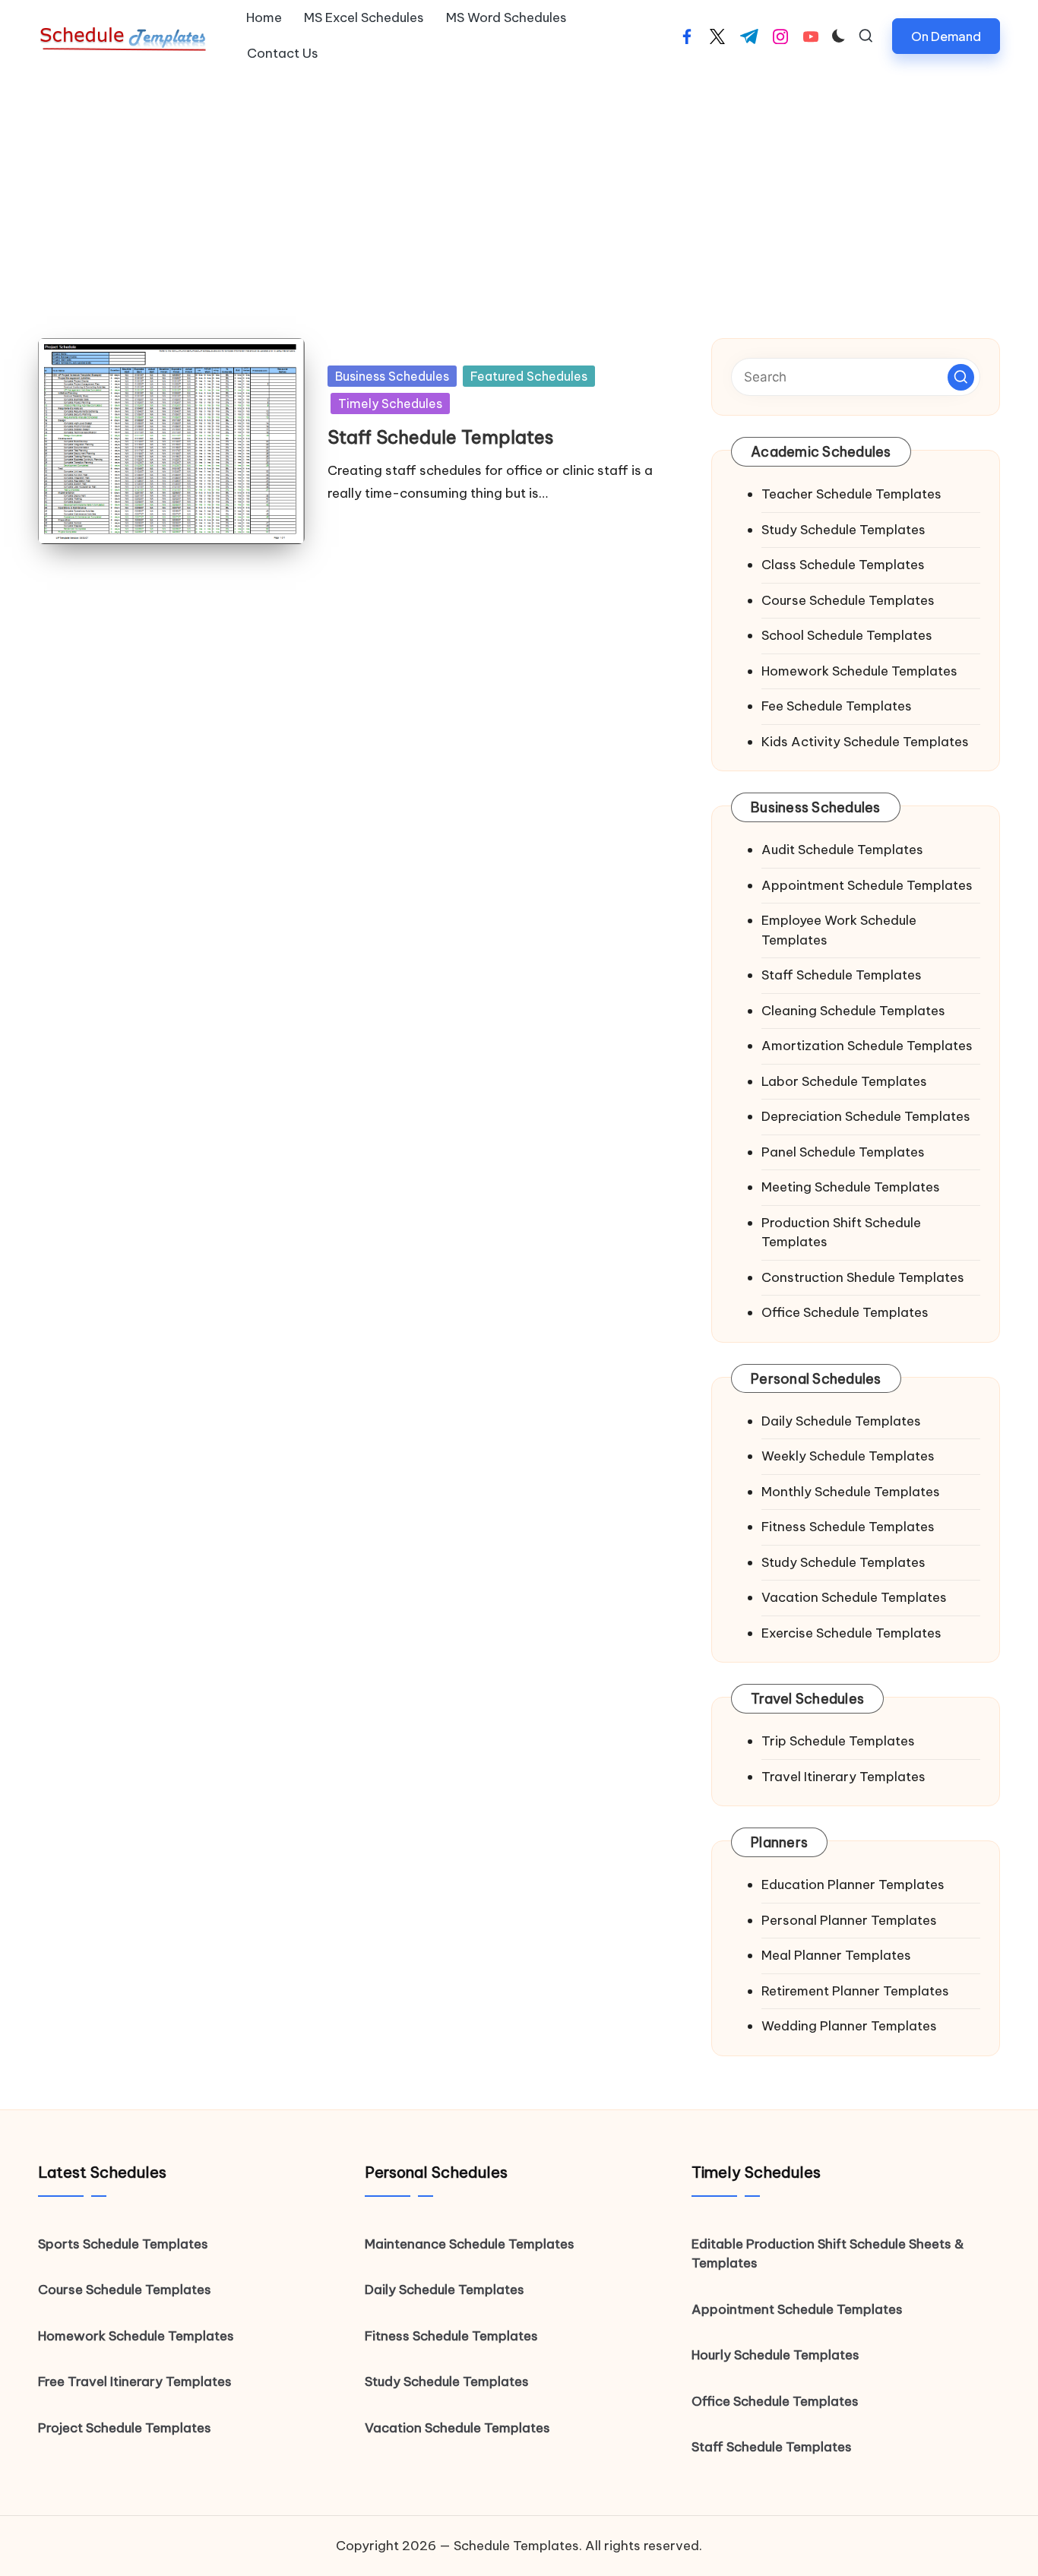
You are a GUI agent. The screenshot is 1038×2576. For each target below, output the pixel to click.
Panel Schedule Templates (843, 1152)
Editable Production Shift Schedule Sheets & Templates (828, 2254)
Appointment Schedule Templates (867, 885)
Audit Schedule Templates (842, 850)
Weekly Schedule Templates (848, 1456)
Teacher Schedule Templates (851, 494)
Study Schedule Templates (843, 530)
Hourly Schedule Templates (775, 2355)
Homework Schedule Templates (859, 671)
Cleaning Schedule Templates (853, 1011)
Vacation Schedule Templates (854, 1597)
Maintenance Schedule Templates (470, 2244)
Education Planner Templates (853, 1885)
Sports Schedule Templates (123, 2244)
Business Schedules (392, 376)
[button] (946, 36)
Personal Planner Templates (849, 1920)
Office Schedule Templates (845, 1312)
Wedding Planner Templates (849, 2026)
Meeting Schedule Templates (851, 1187)
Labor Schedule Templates (844, 1081)
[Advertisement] (519, 186)
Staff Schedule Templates (441, 437)
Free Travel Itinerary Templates (135, 2381)
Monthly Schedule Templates (851, 1492)
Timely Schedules (390, 403)
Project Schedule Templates (125, 2428)
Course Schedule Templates (848, 600)
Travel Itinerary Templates (843, 1777)
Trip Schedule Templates (838, 1741)
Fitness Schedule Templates (848, 1527)
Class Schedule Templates (843, 565)
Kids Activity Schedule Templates (865, 742)
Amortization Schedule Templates (867, 1046)
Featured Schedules (529, 376)
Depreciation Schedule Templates (866, 1116)
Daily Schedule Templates (841, 1421)
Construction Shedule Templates (863, 1277)
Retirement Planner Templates (855, 1991)
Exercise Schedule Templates (851, 1633)
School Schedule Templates (847, 635)
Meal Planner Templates (836, 1955)
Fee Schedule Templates (837, 706)
